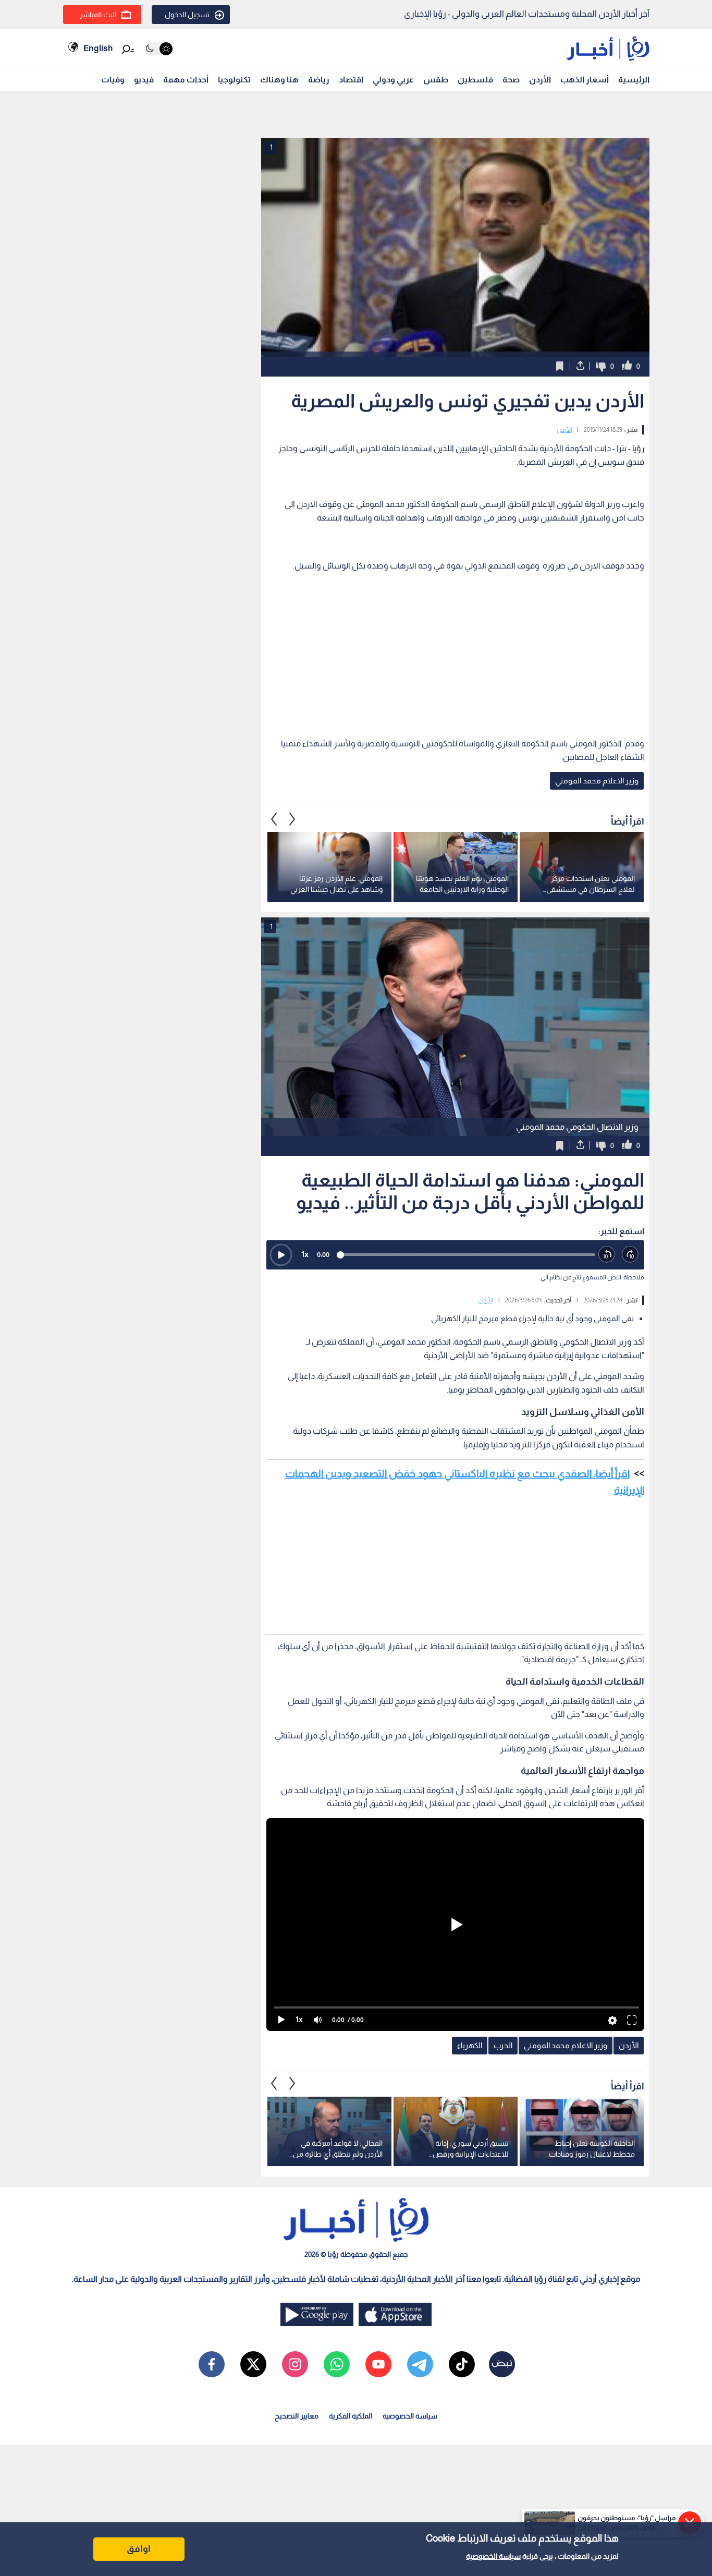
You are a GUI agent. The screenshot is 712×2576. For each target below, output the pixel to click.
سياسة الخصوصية (493, 2556)
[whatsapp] (337, 2364)
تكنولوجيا (234, 80)
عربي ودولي (393, 80)
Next (274, 819)
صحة (511, 80)
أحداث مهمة (186, 80)
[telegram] (420, 2364)
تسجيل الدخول (187, 15)
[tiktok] (462, 2364)
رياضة (319, 80)
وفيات (113, 80)
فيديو (144, 80)
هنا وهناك (279, 80)
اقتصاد (351, 80)
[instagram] (295, 2364)
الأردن (540, 80)
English (98, 48)
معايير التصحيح (297, 2416)
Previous (292, 819)
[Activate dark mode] (158, 49)
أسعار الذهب (585, 80)
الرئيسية (634, 80)
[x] (253, 2364)
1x (305, 1254)
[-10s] (607, 1255)
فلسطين (475, 80)
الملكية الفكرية (351, 2416)
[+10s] (630, 1255)
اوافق (139, 2549)
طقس (436, 80)
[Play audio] (281, 1255)
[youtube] (378, 2364)
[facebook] (212, 2364)
